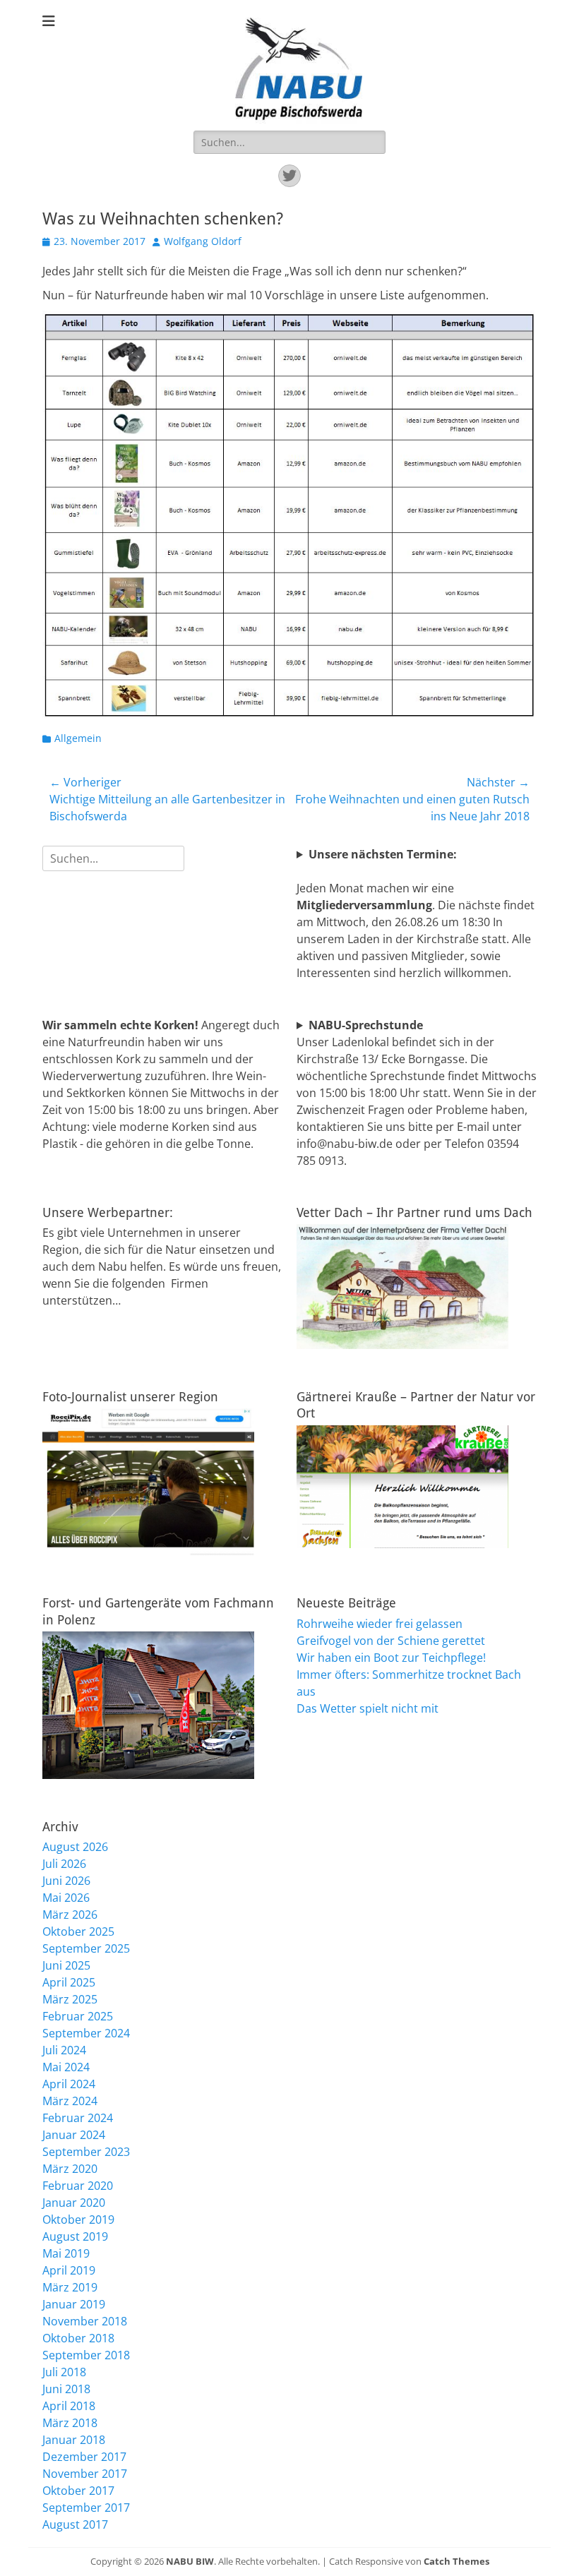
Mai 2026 (66, 1898)
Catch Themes (456, 2561)
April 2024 (69, 2084)
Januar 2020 (74, 2203)
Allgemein (78, 738)
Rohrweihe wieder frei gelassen (380, 1624)
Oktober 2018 (78, 2338)
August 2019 (75, 2236)
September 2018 (86, 2355)
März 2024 (70, 2101)
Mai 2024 (66, 2067)
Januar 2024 (74, 2135)
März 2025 (70, 1999)
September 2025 (86, 1948)
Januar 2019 (74, 2304)
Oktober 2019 (78, 2219)
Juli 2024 (64, 2050)
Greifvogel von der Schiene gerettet (391, 1641)
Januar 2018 (74, 2440)
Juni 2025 (66, 1965)
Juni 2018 (66, 2389)
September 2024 (86, 2033)
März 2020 (70, 2169)
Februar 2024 (78, 2118)
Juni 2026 (66, 1881)
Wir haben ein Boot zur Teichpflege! (391, 1658)
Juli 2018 (64, 2372)
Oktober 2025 (78, 1931)
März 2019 (70, 2287)
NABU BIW (190, 2561)
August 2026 (75, 1847)
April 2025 (69, 1982)
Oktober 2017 (78, 2491)
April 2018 (69, 2406)
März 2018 (70, 2423)
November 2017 (85, 2474)
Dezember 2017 (84, 2457)
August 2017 (75, 2524)
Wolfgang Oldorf (203, 241)
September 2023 (86, 2152)
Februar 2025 (78, 2016)
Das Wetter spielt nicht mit (368, 1708)
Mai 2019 (66, 2253)
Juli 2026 (64, 1864)
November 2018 (85, 2321)
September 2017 (86, 2508)
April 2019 (69, 2270)
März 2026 (70, 1915)
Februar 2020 (78, 2186)
